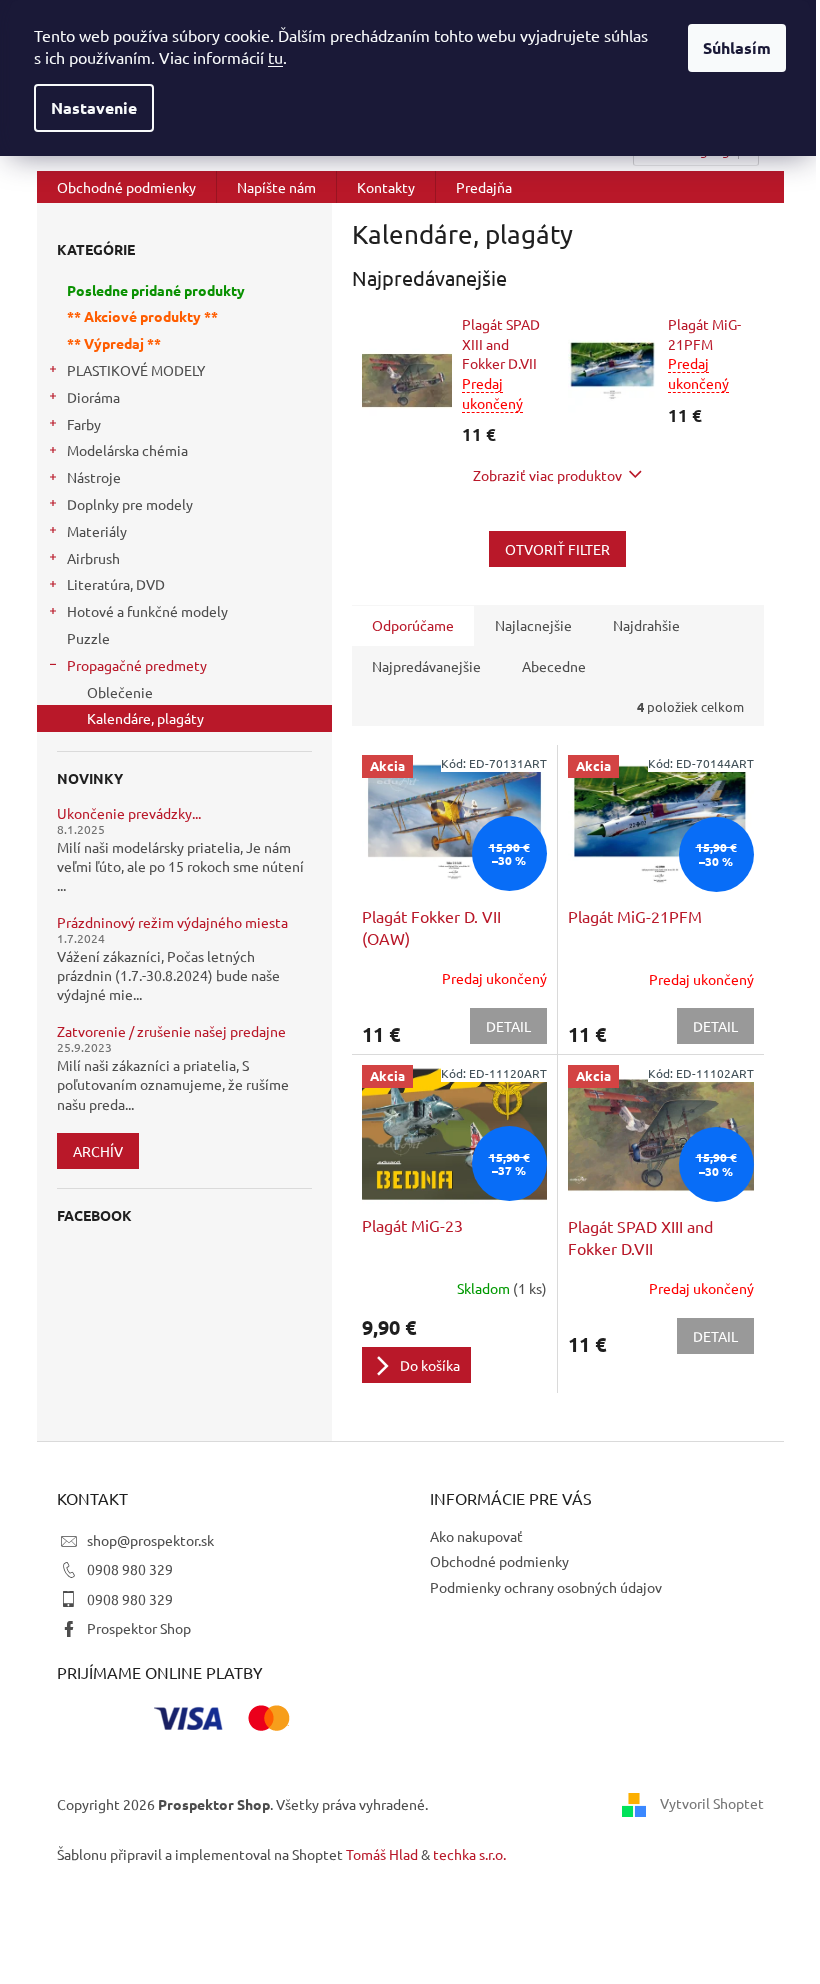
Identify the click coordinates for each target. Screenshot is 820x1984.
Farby (84, 424)
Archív (98, 1151)
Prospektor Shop (139, 1628)
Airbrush (93, 558)
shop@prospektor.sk (150, 1540)
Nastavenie (94, 107)
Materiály (97, 531)
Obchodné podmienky (499, 1561)
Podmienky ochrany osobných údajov (546, 1587)
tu (275, 57)
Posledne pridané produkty (156, 290)
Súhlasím (737, 47)
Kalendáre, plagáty (145, 718)
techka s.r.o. (469, 1854)
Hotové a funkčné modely (147, 611)
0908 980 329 (130, 1569)
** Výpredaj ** (114, 343)
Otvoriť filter (557, 549)
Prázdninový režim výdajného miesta (172, 922)
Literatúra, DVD (116, 584)
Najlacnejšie (533, 625)
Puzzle (88, 638)
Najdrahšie (646, 625)
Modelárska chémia (127, 450)
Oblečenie (120, 692)
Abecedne (554, 666)
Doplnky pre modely (130, 504)
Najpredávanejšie (426, 666)
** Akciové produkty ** (142, 316)
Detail (508, 1026)
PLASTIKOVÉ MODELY (136, 370)
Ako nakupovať (476, 1536)
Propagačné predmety (137, 665)
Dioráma (93, 397)
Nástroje (94, 477)
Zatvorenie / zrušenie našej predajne (171, 1031)
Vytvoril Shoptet (712, 1802)
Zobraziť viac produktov (547, 475)
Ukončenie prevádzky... (129, 813)
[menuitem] (126, 187)
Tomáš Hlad (382, 1854)
